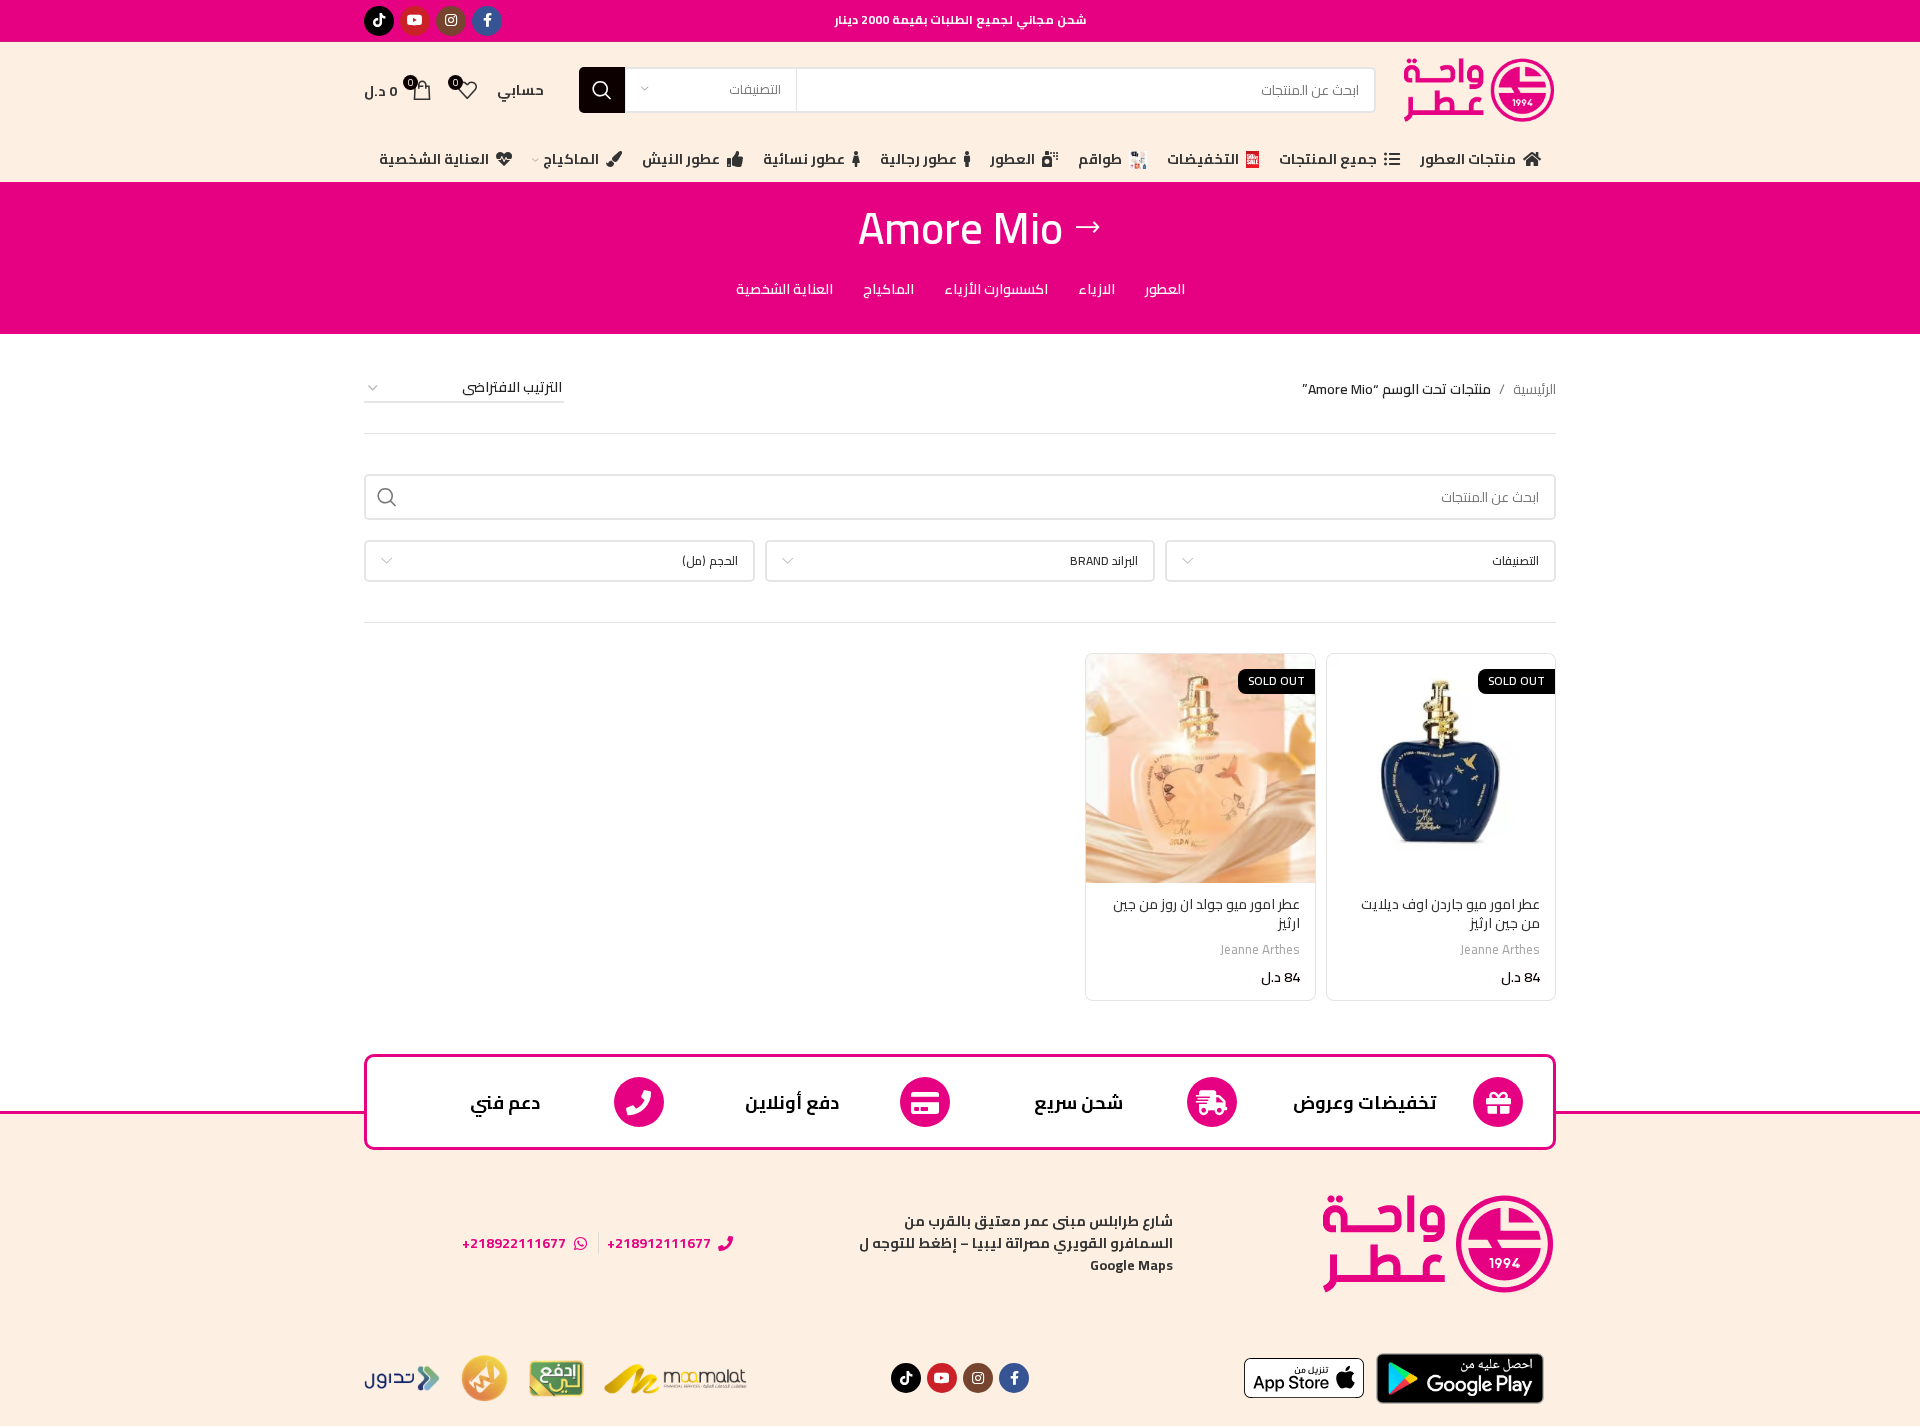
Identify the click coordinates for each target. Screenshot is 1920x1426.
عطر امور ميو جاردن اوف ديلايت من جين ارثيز (1450, 914)
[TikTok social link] (379, 21)
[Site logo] (1476, 88)
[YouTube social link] (415, 21)
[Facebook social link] (487, 21)
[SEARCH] (602, 90)
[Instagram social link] (451, 21)
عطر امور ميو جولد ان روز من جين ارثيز (1206, 914)
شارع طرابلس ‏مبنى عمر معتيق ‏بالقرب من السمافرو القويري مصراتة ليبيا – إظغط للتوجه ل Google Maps (1016, 1243)
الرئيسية (1534, 389)
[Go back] (1088, 228)
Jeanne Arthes (1500, 949)
